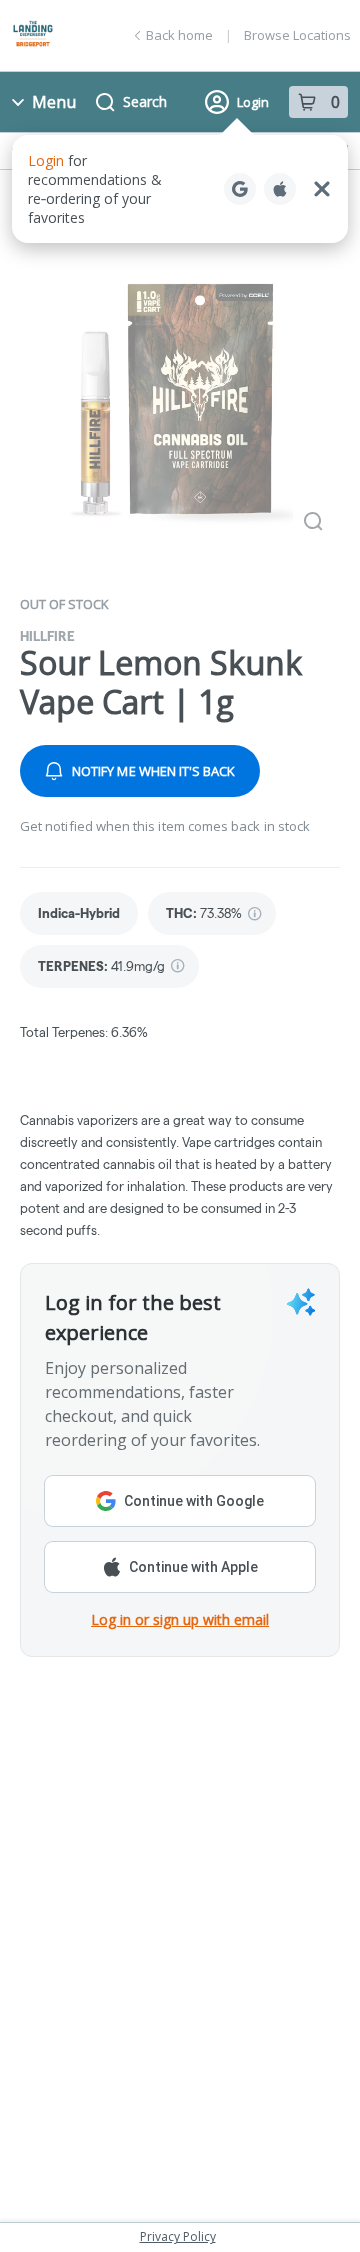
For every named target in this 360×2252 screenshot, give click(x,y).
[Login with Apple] (280, 189)
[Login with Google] (240, 189)
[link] (79, 913)
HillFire (47, 636)
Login (253, 102)
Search (145, 101)
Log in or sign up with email (180, 1619)
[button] (180, 189)
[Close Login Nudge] (322, 189)
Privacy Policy (178, 2236)
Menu (54, 102)
